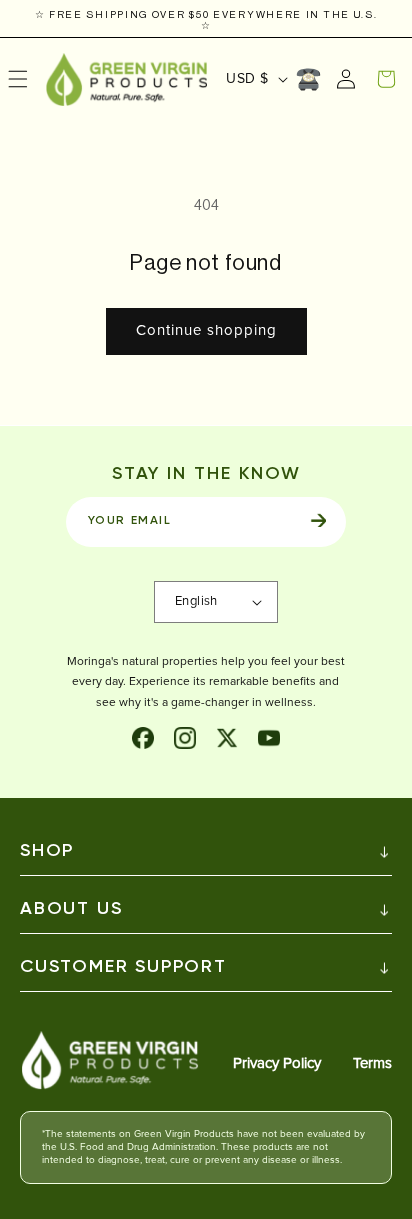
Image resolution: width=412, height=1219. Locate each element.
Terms (372, 1063)
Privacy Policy (277, 1063)
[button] (386, 79)
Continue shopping (206, 330)
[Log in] (346, 79)
